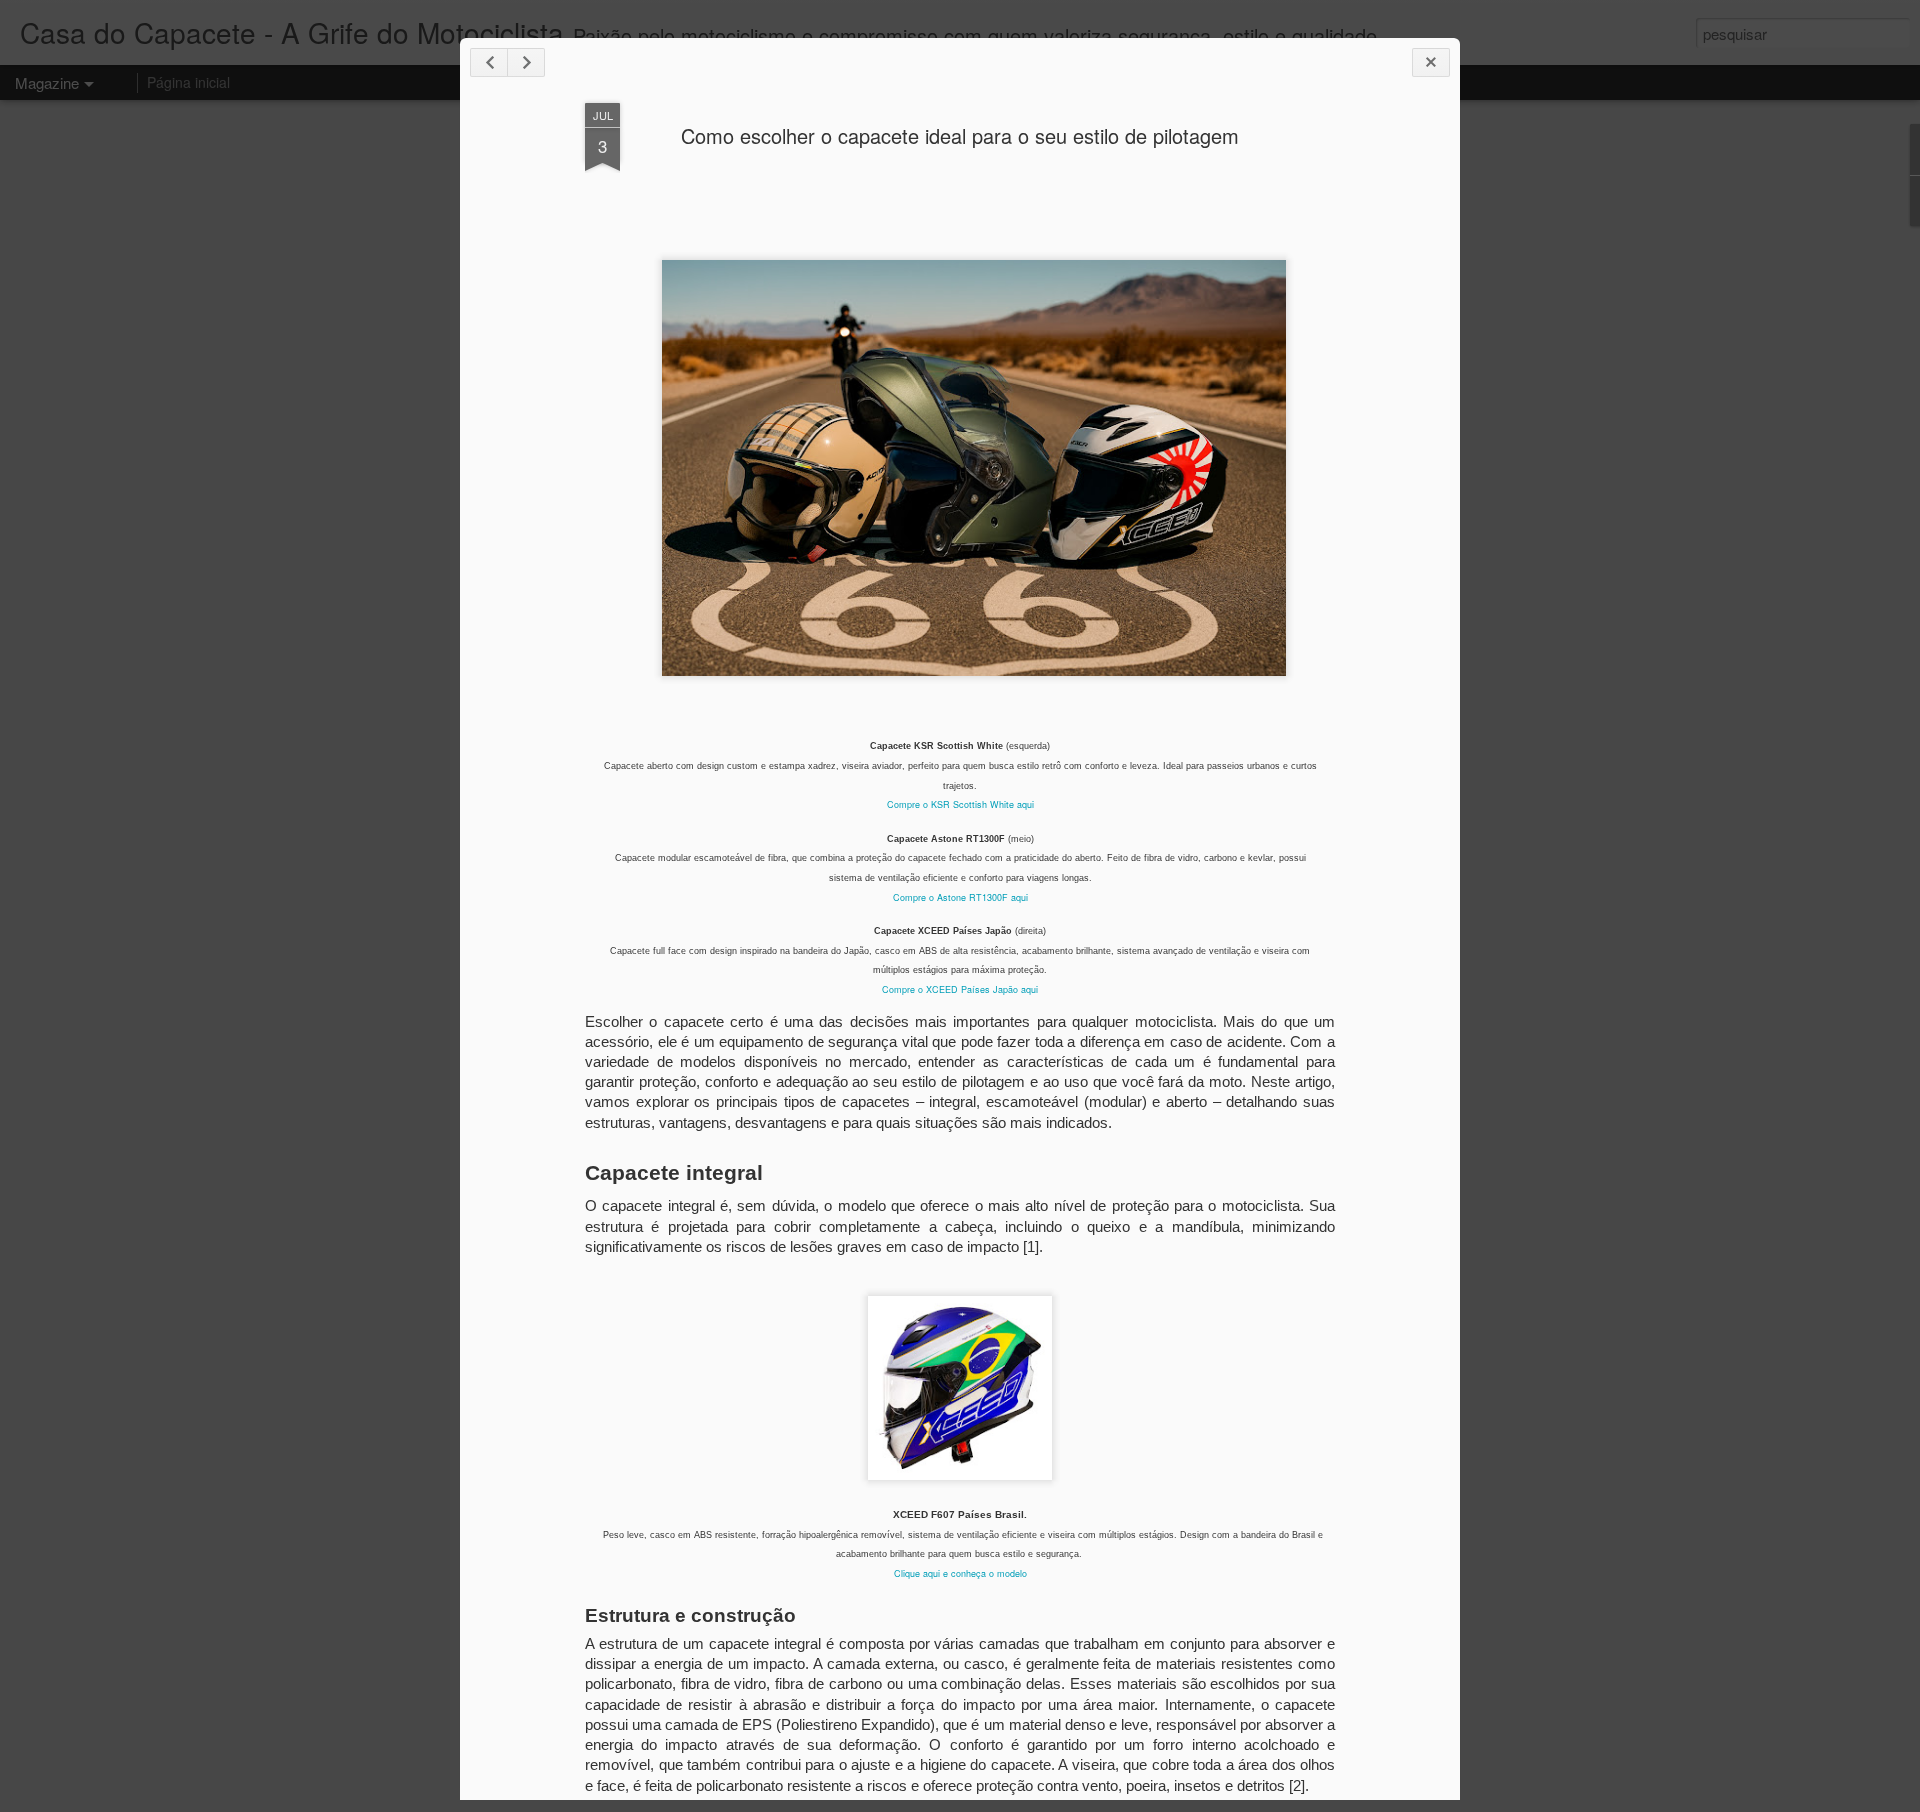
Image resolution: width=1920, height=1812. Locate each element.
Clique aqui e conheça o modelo (960, 1573)
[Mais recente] (489, 62)
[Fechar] (1431, 62)
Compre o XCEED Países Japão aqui (960, 989)
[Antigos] (526, 62)
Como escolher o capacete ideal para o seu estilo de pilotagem (960, 135)
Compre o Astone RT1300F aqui (960, 897)
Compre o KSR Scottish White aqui (960, 804)
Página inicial (188, 82)
